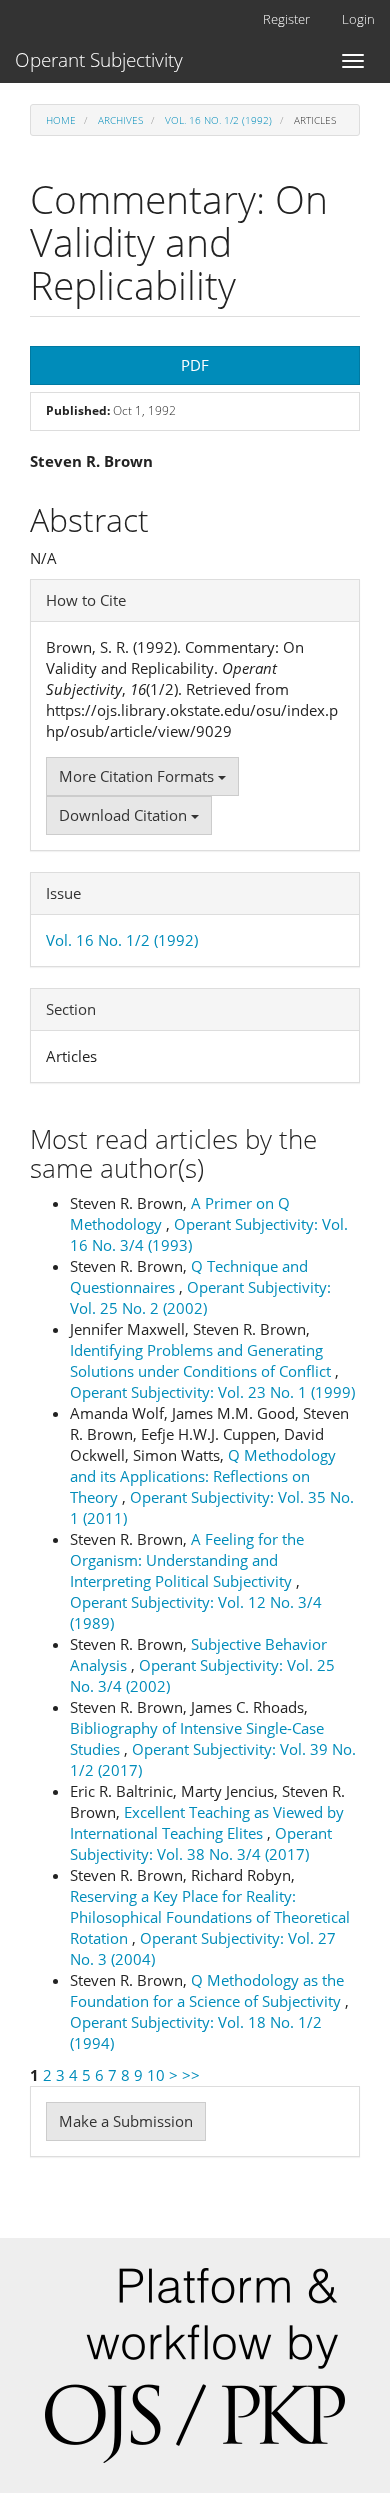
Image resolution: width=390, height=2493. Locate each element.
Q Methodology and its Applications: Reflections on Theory (203, 1476)
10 (156, 2075)
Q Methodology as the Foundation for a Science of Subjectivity (207, 1990)
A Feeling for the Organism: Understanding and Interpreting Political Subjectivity (187, 1560)
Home (61, 120)
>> (191, 2075)
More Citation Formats (138, 776)
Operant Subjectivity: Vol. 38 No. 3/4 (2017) (201, 1843)
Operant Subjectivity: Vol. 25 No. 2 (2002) (200, 1297)
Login (358, 19)
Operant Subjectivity (99, 60)
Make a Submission (126, 2121)
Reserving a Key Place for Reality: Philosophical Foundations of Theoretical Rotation (210, 1917)
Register (286, 19)
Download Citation (125, 815)
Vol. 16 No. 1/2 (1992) (218, 120)
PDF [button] (195, 365)
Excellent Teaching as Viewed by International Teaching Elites (207, 1822)
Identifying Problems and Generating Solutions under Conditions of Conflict (202, 1360)
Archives (120, 120)
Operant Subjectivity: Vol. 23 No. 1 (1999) (212, 1392)
